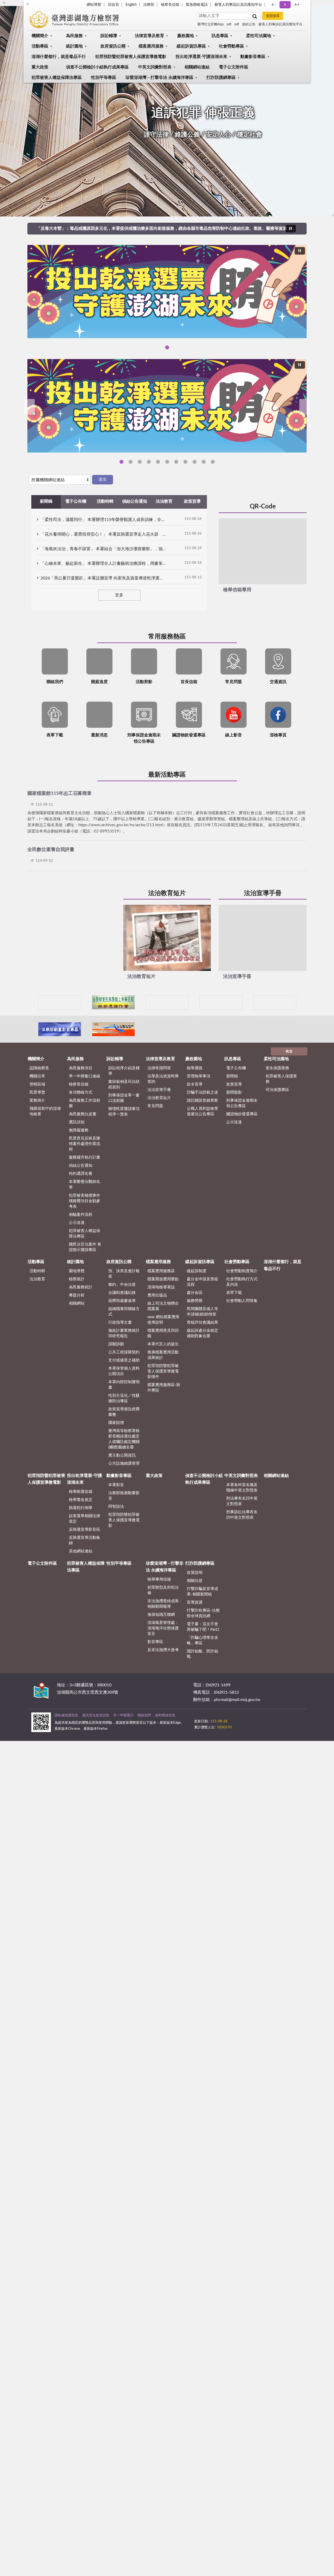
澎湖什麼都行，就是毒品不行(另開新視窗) (158, 462)
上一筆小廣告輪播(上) (34, 1002)
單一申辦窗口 (123, 1715)
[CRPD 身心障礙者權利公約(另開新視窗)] (167, 1029)
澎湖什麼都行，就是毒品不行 (59, 57)
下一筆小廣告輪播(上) (300, 1002)
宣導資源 (195, 1602)
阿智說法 (116, 1507)
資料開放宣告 (165, 1715)
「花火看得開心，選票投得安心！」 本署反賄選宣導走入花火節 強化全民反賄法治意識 (103, 534)
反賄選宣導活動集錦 (85, 1540)
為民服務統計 (81, 1287)
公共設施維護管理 (124, 1463)
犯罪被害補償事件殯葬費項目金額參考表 (85, 1201)
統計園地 (74, 46)
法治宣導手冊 (263, 893)
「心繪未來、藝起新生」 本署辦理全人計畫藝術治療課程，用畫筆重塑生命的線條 (103, 564)
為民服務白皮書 (83, 1114)
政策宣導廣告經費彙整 (124, 1412)
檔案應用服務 (151, 46)
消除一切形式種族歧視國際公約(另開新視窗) (204, 462)
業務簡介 (37, 1101)
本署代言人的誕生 (163, 1344)
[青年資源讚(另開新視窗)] (275, 1029)
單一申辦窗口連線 (85, 1076)
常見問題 (155, 1106)
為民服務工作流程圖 (85, 1103)
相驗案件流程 (81, 1215)
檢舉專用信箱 (159, 1579)
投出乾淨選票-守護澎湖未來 (201, 57)
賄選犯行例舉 (81, 1508)
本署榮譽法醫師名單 (85, 1184)
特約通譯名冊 (81, 1174)
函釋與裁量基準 (122, 1301)
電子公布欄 (236, 1068)
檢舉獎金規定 (81, 1500)
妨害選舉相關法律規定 (85, 1519)
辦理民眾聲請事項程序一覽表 (124, 1112)
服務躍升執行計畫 (85, 1157)
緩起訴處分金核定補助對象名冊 (202, 1333)
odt (229, 24)
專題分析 (77, 1295)
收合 (289, 1051)
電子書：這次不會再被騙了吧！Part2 (203, 1627)
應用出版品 (157, 1295)
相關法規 (195, 1581)
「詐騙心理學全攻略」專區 (131, 462)
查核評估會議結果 (202, 1322)
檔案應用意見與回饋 (163, 1333)
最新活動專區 (167, 775)
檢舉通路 (195, 1068)
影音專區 (155, 1642)
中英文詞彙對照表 (155, 67)
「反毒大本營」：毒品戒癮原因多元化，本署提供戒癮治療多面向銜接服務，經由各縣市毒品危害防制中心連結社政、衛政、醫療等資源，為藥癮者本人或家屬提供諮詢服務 (132, 228)
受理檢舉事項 (199, 1076)
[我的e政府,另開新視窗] (231, 1719)
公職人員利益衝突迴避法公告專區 (202, 1111)
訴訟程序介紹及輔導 (124, 1071)
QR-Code (263, 507)
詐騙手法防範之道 (202, 1092)
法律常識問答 (159, 1068)
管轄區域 (37, 1084)
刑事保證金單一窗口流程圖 (124, 1098)
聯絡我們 (144, 1715)
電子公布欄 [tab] (76, 501)
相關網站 (77, 1303)
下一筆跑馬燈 (302, 228)
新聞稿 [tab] (46, 501)
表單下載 (234, 1293)
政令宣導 (195, 1084)
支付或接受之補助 (124, 1360)
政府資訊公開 (113, 46)
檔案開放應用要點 (163, 1279)
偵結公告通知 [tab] (135, 501)
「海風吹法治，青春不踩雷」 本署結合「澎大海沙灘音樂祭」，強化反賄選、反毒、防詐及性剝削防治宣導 (103, 549)
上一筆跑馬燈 (32, 228)
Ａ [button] (285, 5)
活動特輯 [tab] (105, 501)
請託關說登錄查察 (202, 1101)
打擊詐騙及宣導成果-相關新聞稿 (202, 1592)
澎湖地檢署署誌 (161, 1287)
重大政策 (40, 67)
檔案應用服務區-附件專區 (164, 1388)
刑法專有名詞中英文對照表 (242, 1501)
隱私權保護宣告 (66, 1715)
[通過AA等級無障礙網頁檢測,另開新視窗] (209, 1719)
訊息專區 (220, 36)
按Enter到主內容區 (20, 4)
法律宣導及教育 (150, 36)
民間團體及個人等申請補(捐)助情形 (202, 1312)
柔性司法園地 (259, 36)
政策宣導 (234, 1084)
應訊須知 (77, 1122)
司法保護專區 (277, 1090)
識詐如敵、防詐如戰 (202, 1654)
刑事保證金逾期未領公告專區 (242, 1103)
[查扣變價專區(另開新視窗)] (221, 1029)
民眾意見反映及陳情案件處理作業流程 (85, 1144)
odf (237, 24)
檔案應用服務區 (161, 1271)
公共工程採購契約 (124, 1352)
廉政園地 (186, 36)
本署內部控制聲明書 (124, 1385)
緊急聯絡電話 (197, 5)
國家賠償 (116, 1423)
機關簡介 (40, 36)
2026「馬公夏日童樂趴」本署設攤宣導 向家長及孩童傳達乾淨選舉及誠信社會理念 (103, 578)
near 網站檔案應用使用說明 (163, 1320)
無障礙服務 (79, 1130)
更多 (119, 595)
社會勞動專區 (231, 46)
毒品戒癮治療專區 (167, 462)
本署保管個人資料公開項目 (124, 1371)
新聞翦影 (234, 1092)
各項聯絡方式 (81, 1092)
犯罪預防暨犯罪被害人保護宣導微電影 (131, 57)
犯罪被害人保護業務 (281, 1079)
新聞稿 (232, 1076)
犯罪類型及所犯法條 (163, 1590)
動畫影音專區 (253, 57)
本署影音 (116, 1485)
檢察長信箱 (170, 5)
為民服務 (74, 36)
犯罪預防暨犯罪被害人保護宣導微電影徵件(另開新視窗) (213, 462)
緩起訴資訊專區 (191, 46)
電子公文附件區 (234, 67)
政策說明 (195, 1573)
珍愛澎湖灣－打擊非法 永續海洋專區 (159, 78)
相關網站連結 (197, 67)
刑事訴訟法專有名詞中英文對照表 (242, 1515)
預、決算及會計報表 (124, 1274)
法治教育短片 (167, 893)
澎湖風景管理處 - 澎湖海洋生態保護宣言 (163, 1628)
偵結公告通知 (81, 1166)
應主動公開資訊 (122, 1455)
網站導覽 (94, 5)
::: (27, 1683)
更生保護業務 (277, 1068)
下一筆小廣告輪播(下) (300, 1029)
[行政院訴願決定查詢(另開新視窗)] (275, 1002)
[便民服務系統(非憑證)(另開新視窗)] (113, 1002)
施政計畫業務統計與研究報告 (124, 1333)
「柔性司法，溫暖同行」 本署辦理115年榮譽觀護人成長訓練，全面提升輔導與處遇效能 (103, 520)
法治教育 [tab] (164, 501)
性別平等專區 (104, 78)
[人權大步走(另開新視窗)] (113, 1029)
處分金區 (195, 1293)
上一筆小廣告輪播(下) (34, 1029)
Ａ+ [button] (297, 5)
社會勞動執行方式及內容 (242, 1282)
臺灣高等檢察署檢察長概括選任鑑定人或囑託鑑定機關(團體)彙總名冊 (124, 1439)
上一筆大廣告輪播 (29, 407)
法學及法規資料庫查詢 (163, 1079)
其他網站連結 (81, 1551)
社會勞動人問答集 (242, 1301)
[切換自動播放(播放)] (291, 229)
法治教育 (37, 1279)
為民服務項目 (81, 1068)
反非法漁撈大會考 (163, 1650)
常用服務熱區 (167, 637)
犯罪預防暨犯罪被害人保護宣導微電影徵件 (163, 1371)
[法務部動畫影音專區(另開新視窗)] (60, 1029)
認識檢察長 (39, 1068)
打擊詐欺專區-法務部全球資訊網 (203, 1613)
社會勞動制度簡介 (242, 1271)
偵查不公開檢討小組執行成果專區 (97, 67)
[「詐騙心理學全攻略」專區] (167, 406)
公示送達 (77, 1223)
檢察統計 (77, 1279)
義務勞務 (195, 1301)
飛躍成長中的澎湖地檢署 (45, 1111)
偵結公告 (249, 24)
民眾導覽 (37, 1092)
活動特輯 (37, 1271)
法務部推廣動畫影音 (124, 1496)
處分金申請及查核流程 (202, 1282)
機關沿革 (37, 1076)
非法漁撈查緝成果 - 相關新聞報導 (164, 1604)
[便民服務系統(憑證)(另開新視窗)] (60, 1002)
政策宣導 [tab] (192, 501)
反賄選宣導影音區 (85, 1530)
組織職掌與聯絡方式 (124, 1312)
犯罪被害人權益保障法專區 (57, 78)
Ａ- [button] (273, 5)
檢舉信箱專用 (237, 590)
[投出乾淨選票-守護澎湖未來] (167, 292)
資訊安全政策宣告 (96, 1715)
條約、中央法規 (122, 1285)
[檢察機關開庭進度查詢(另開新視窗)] (167, 1002)
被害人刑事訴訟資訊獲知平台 (238, 5)
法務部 (149, 5)
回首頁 (114, 5)
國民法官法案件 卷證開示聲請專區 (85, 1247)
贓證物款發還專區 (242, 1114)
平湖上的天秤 (185, 462)
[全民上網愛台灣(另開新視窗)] (221, 1002)
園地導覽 (77, 1271)
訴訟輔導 (109, 36)
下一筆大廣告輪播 (305, 407)
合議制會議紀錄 (122, 1293)
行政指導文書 (120, 1322)
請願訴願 (116, 1344)
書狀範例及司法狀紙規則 (124, 1084)
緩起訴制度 (197, 1271)
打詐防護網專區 (221, 78)
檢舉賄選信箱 (81, 1492)
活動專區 (40, 46)
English (131, 5)
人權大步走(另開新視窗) (195, 462)
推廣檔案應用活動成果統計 (163, 1355)
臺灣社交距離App (210, 24)
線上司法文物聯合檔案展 (163, 1306)
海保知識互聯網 (161, 1615)
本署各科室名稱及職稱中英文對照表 (242, 1488)
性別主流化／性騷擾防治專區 (124, 1398)
